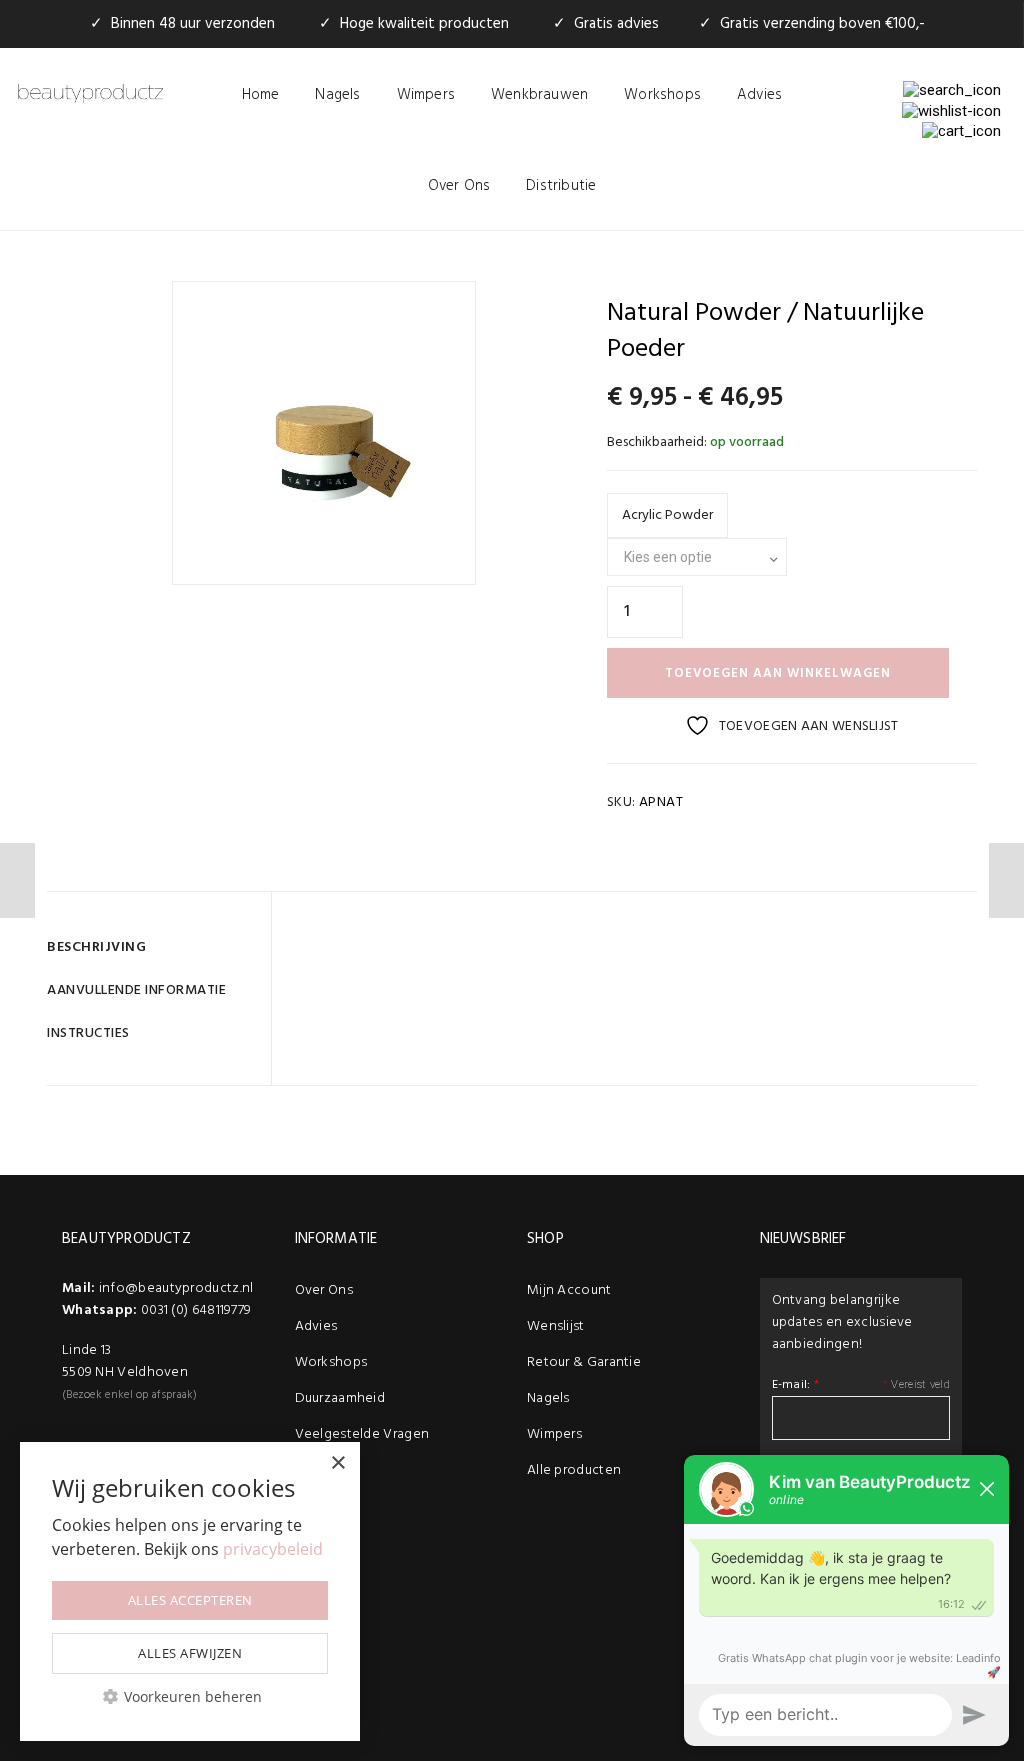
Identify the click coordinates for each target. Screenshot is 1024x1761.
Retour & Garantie (584, 1362)
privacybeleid (273, 1549)
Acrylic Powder (667, 515)
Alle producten (574, 1470)
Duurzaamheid (340, 1398)
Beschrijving (96, 947)
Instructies (88, 1033)
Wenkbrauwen (539, 95)
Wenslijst (556, 1326)
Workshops (662, 95)
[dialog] (190, 1591)
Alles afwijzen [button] (190, 1653)
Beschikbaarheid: (657, 442)
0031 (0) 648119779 (196, 1310)
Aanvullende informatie (136, 990)
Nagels (337, 95)
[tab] (151, 947)
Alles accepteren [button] (190, 1600)
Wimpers (426, 95)
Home (261, 95)
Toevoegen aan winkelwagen (778, 673)
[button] (190, 1696)
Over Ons (459, 186)
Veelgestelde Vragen (362, 1434)
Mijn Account (569, 1290)
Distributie (561, 186)
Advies (759, 95)
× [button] (337, 1463)
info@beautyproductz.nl (176, 1288)
